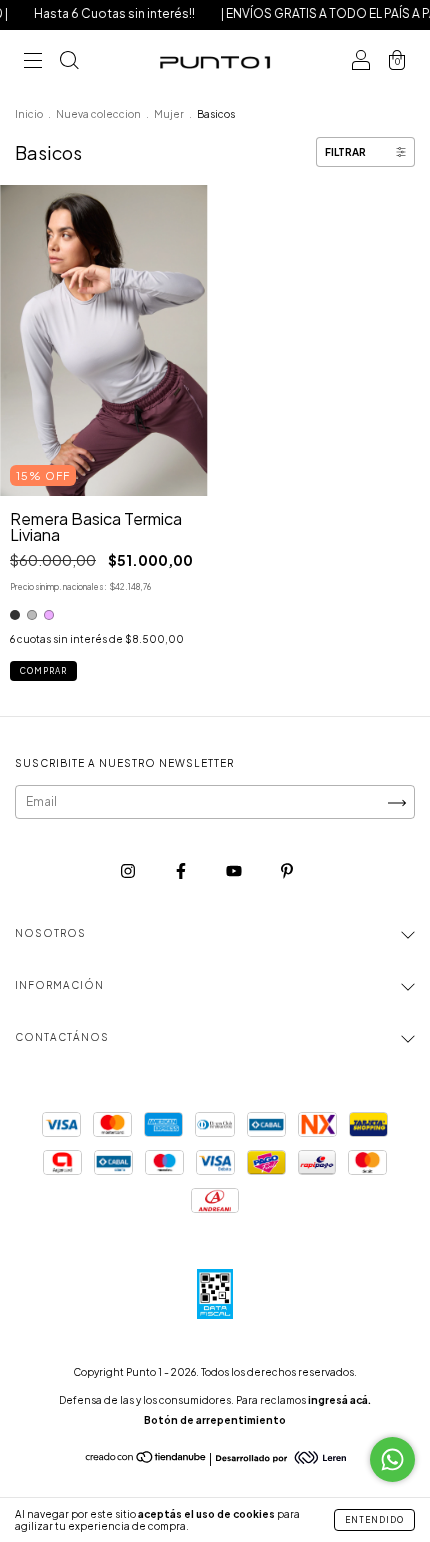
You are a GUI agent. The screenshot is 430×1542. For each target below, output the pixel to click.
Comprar (43, 671)
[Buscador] (69, 62)
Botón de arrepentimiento (215, 1420)
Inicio (29, 114)
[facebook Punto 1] (182, 871)
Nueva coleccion (98, 114)
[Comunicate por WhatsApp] (392, 1459)
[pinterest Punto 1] (287, 871)
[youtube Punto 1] (235, 871)
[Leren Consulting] (281, 1458)
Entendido (374, 1520)
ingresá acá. (339, 1400)
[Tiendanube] (146, 1459)
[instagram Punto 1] (129, 871)
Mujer (169, 114)
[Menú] (33, 62)
